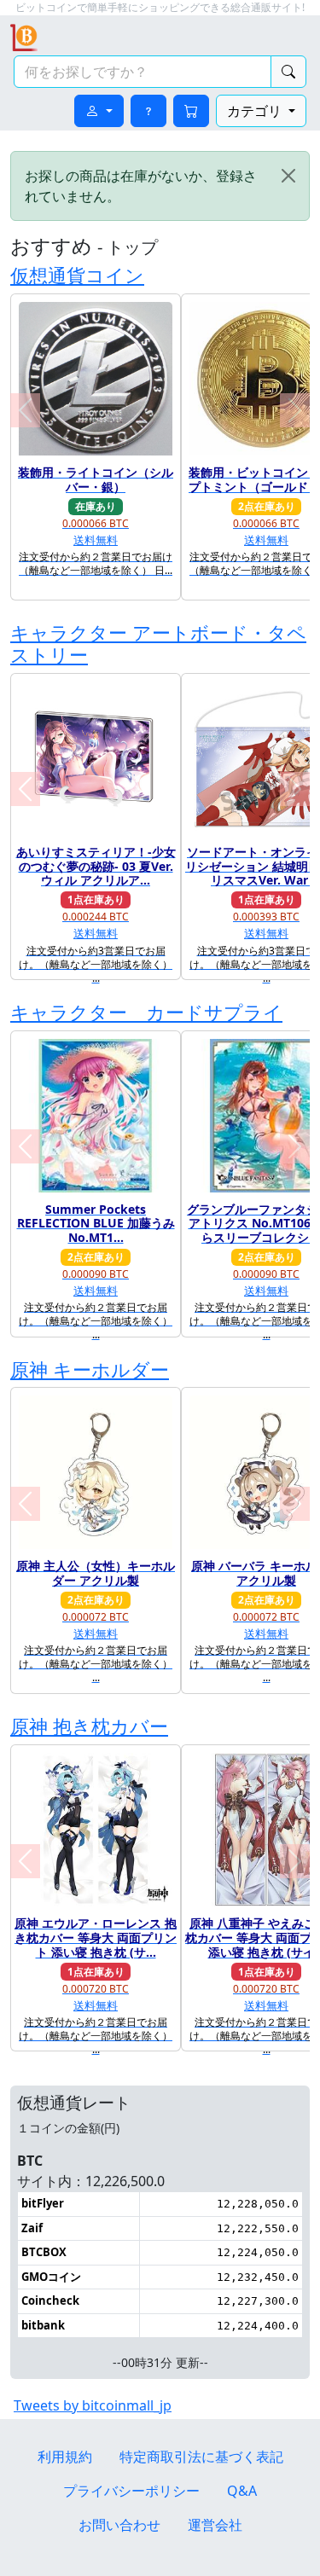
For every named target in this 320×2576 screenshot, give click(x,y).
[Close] (288, 176)
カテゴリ (256, 111)
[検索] (288, 72)
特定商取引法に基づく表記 (201, 2457)
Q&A (242, 2491)
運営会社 (215, 2525)
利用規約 (65, 2457)
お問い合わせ (119, 2525)
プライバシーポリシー (131, 2491)
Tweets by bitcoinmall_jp (93, 2405)
